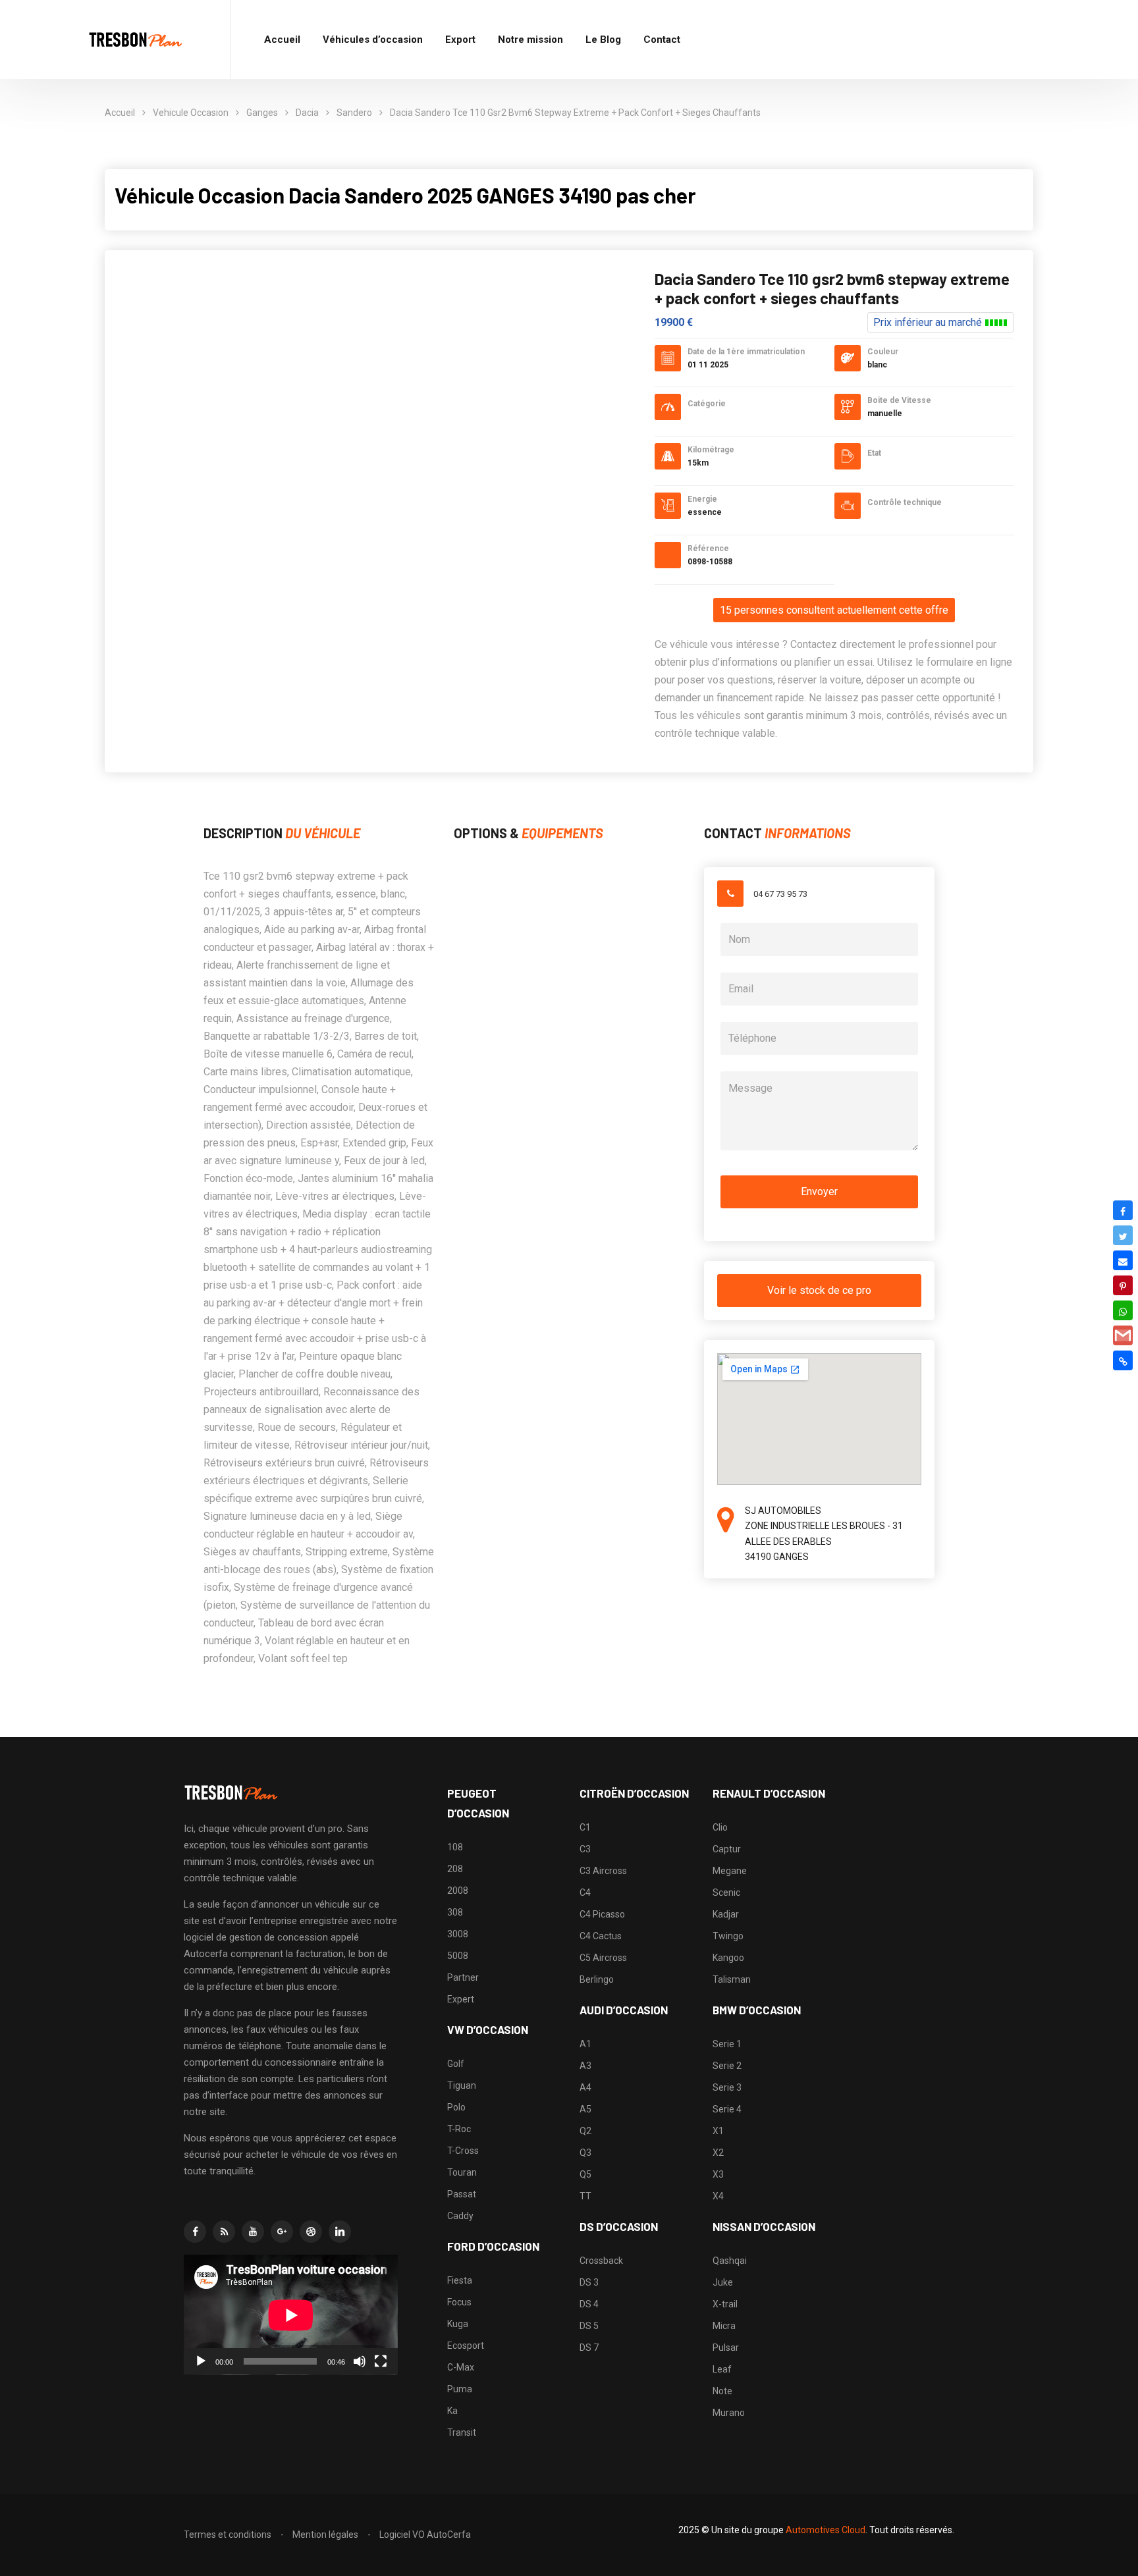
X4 (718, 2196)
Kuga (458, 2324)
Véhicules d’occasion (373, 40)
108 (455, 1847)
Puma (460, 2389)
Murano (729, 2413)
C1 (585, 1827)
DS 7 (589, 2348)
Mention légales (325, 2535)
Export (460, 40)
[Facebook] (1123, 1210)
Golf (456, 2064)
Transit (462, 2432)
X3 (718, 2174)
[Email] (1123, 1260)
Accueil (282, 40)
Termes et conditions (228, 2535)
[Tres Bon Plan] (136, 40)
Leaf (722, 2369)
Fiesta (460, 2280)
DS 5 (589, 2326)
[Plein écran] (381, 2361)
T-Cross (463, 2151)
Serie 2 (727, 2066)
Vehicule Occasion (191, 113)
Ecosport (466, 2346)
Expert (461, 1999)
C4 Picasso (602, 1914)
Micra (724, 2326)
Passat (462, 2194)
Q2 (585, 2131)
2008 (458, 1891)
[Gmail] (1123, 1335)
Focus (459, 2302)
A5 (585, 2109)
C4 (585, 1892)
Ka (452, 2411)
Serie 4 (727, 2109)
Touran (462, 2172)
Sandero (354, 113)
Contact (662, 40)
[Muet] (360, 2361)
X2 (718, 2153)
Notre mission (530, 40)
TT (585, 2196)
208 (455, 1869)
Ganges (262, 113)
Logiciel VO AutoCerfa (425, 2535)
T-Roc (459, 2129)
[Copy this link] (1123, 1360)
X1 (718, 2131)
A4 (585, 2087)
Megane (730, 1871)
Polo (456, 2107)
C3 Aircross (603, 1871)
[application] (291, 2315)
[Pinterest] (1123, 1285)
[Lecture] (201, 2361)
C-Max (461, 2367)
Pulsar (726, 2348)
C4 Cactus (601, 1936)
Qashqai (730, 2261)
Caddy (460, 2216)
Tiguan (462, 2085)
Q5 (585, 2174)
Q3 (585, 2153)
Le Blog (603, 40)
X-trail (725, 2304)
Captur (727, 1849)
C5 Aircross (603, 1958)
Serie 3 (727, 2087)
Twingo (728, 1936)
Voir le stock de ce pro (819, 1290)
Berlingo (597, 1979)
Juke (723, 2282)
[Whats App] (1123, 1310)
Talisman (732, 1979)
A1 (585, 2044)
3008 (458, 1934)
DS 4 (589, 2304)
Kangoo (728, 1958)
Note (722, 2391)
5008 (458, 1956)
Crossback (601, 2261)
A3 (585, 2066)
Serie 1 (727, 2044)
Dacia (307, 113)
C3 (585, 1849)
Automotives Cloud (826, 2530)
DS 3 (589, 2282)
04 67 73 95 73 (780, 894)
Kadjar (726, 1914)
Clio (720, 1827)
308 (455, 1912)
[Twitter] (1123, 1235)
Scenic (726, 1892)
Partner (463, 1977)
